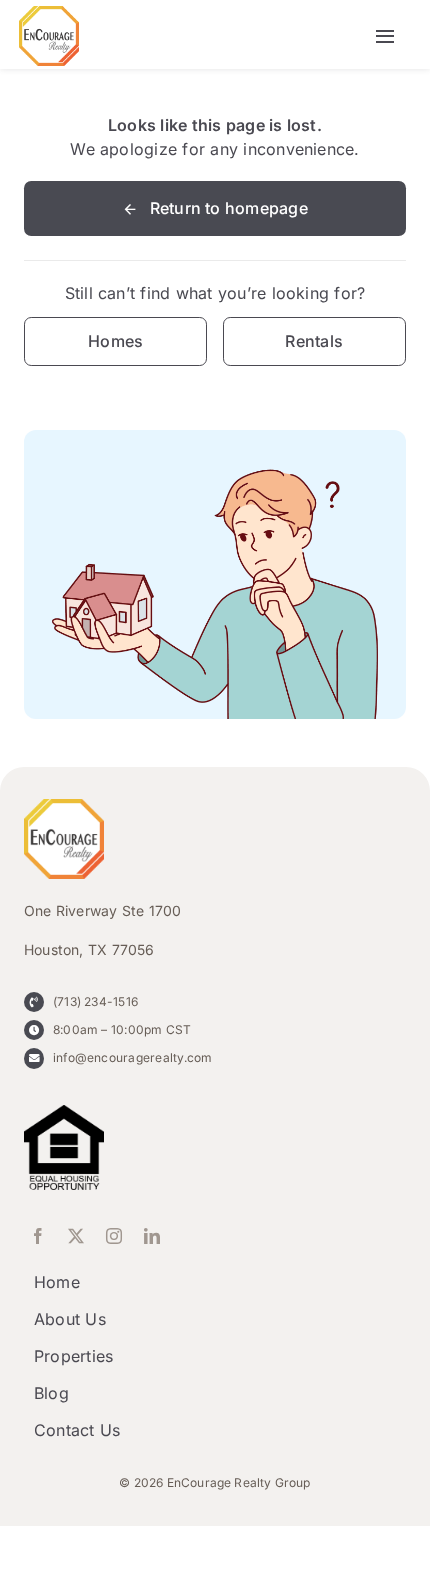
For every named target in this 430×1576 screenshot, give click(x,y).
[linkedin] (152, 1236)
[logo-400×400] (49, 14)
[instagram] (114, 1236)
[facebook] (38, 1236)
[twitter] (76, 1236)
